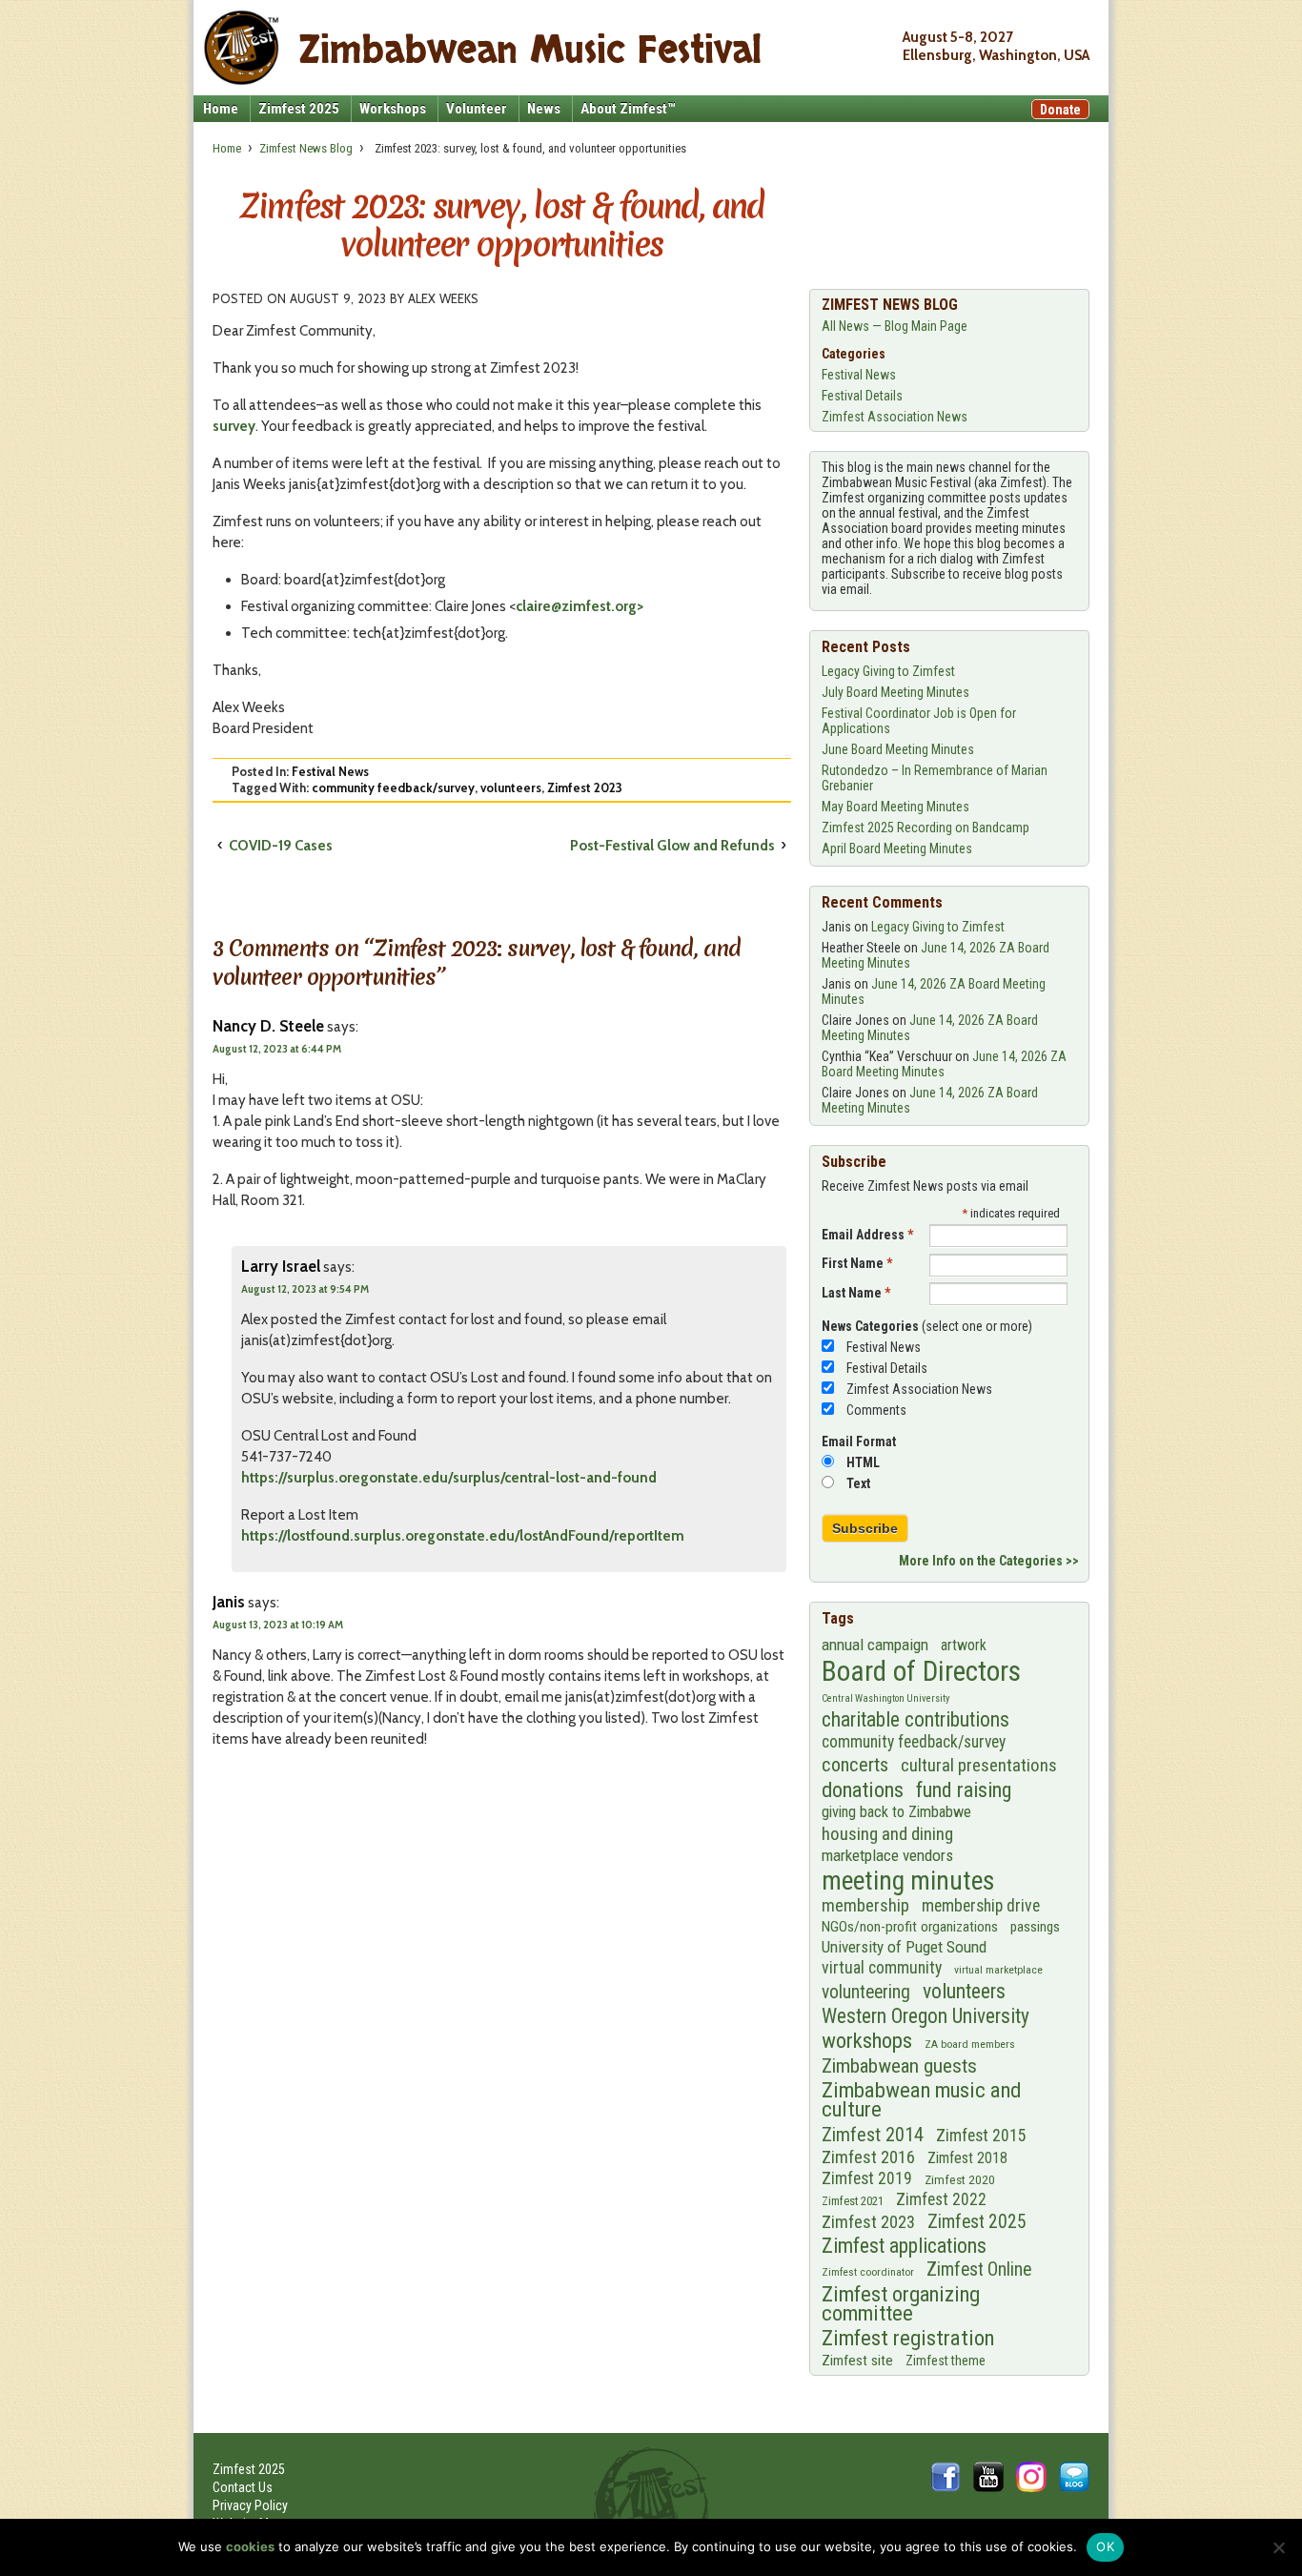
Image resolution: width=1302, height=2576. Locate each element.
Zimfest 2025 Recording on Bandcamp (926, 828)
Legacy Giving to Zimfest (888, 671)
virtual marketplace (998, 1970)
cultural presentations (979, 1766)
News (544, 109)
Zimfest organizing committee (901, 2303)
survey (234, 426)
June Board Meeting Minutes (898, 749)
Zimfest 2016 (868, 2157)
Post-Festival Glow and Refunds (672, 846)
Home (221, 109)
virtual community (882, 1968)
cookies (250, 2546)
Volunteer (477, 109)
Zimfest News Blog (306, 148)
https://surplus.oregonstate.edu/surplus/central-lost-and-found (449, 1478)
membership (865, 1906)
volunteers (511, 787)
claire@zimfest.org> (580, 606)
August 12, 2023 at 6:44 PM (277, 1049)
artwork (964, 1645)
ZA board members (970, 2044)
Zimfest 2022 (941, 2199)
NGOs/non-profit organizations (910, 1927)
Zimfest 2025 (299, 109)
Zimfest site (857, 2361)
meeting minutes (908, 1881)
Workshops (393, 109)
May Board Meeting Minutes (895, 807)
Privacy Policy (250, 2505)
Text (858, 1483)
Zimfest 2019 (867, 2178)
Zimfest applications (904, 2246)
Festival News (330, 771)
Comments (876, 1410)
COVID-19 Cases (281, 846)
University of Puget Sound (904, 1947)
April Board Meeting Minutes (897, 848)
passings (1035, 1927)
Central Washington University (885, 1698)
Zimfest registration (908, 2339)
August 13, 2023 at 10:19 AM (278, 1625)
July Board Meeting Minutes (895, 692)
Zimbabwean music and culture (922, 2100)
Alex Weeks (443, 298)
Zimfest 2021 (853, 2201)
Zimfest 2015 (981, 2136)
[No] (1278, 2547)
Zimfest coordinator (868, 2272)
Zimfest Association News (895, 417)
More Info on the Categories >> (989, 1561)
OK (1105, 2546)
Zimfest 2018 (967, 2158)
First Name (857, 1263)
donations (863, 1789)
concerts (855, 1765)
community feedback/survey (393, 787)
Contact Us (243, 2487)
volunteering (866, 1992)
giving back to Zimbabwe (896, 1812)
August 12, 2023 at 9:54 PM (305, 1289)
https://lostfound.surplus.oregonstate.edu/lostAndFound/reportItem (463, 1536)
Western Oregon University (926, 2016)
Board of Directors (921, 1671)
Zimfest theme (946, 2361)
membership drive (981, 1906)
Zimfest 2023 (585, 787)
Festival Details (862, 396)
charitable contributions (915, 1719)
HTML (863, 1462)
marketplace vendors (887, 1855)
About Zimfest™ (628, 109)
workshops (867, 2041)
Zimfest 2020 (960, 2179)
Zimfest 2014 (873, 2135)
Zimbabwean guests (899, 2066)
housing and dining (887, 1834)
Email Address (867, 1235)
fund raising (964, 1790)
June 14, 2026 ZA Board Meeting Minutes (944, 1064)
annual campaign (875, 1645)
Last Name (856, 1293)
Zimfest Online (979, 2269)
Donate (1060, 110)
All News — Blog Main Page (895, 326)
